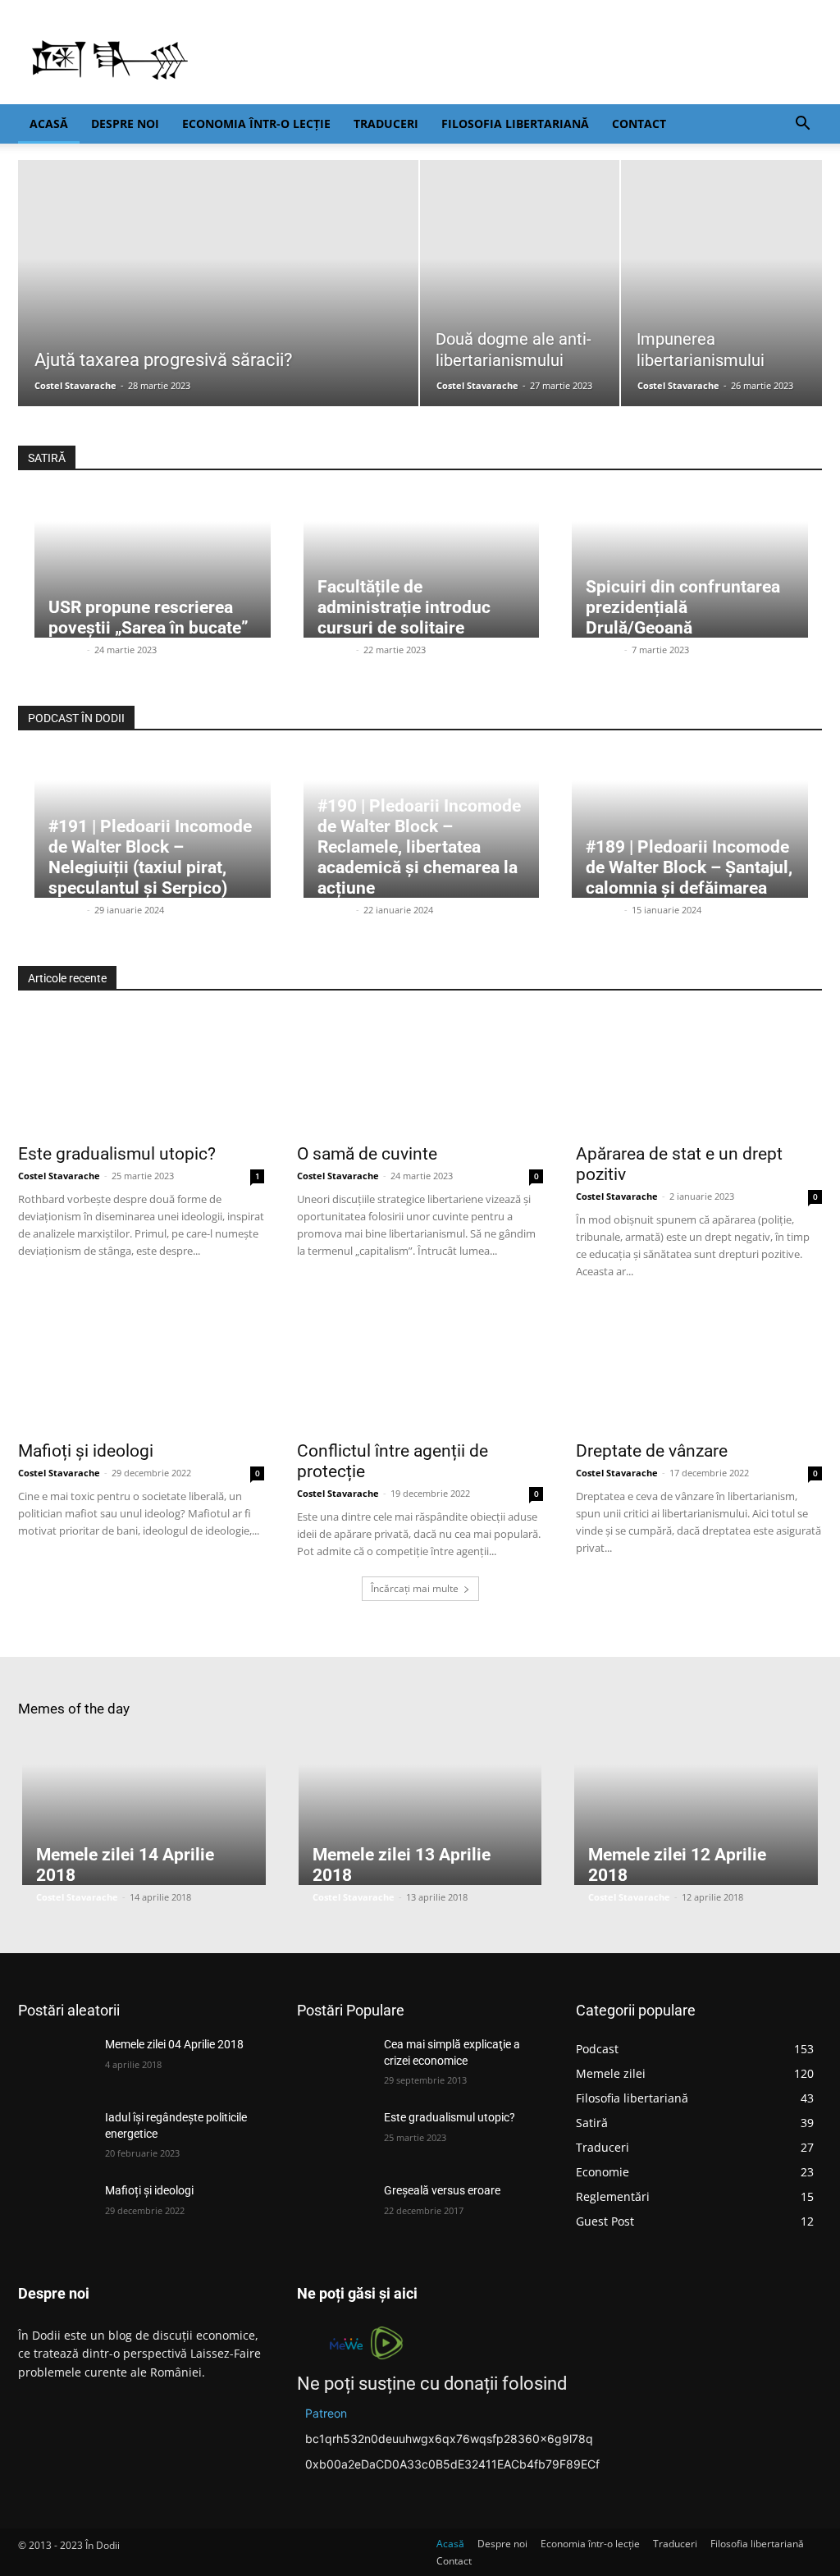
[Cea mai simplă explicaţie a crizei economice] (334, 2063)
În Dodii (66, 650)
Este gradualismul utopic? (117, 1154)
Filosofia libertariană (515, 124)
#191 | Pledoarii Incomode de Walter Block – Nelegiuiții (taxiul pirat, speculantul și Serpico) (150, 857)
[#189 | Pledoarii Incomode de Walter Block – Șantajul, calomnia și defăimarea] (690, 825)
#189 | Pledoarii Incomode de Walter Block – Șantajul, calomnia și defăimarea (689, 867)
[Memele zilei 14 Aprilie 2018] (144, 1810)
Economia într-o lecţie (256, 124)
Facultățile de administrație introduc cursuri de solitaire (404, 607)
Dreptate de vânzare (652, 1451)
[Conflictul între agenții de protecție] (420, 1370)
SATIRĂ (47, 458)
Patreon (326, 2413)
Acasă (49, 124)
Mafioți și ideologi (86, 1451)
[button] (802, 125)
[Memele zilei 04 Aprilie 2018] (55, 2063)
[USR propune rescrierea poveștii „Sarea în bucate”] (153, 565)
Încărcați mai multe (415, 1588)
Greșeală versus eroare (442, 2190)
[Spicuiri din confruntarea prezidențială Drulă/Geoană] (690, 565)
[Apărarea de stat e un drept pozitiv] (699, 1073)
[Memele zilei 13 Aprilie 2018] (420, 1810)
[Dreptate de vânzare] (699, 1370)
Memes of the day (74, 1709)
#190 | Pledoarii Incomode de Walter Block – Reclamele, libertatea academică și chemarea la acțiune (419, 847)
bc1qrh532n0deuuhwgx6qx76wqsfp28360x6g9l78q (449, 2439)
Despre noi (125, 124)
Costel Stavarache (75, 385)
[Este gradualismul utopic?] (141, 1073)
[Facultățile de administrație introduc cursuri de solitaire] (422, 565)
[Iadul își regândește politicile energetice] (55, 2136)
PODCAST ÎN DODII (76, 718)
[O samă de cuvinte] (420, 1073)
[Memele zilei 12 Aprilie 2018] (696, 1810)
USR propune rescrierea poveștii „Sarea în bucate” (148, 618)
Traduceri (386, 124)
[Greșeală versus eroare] (334, 2209)
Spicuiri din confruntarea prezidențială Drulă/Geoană (683, 607)
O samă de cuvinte (367, 1154)
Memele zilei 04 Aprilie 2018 (174, 2044)
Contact (639, 124)
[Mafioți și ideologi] (141, 1370)
